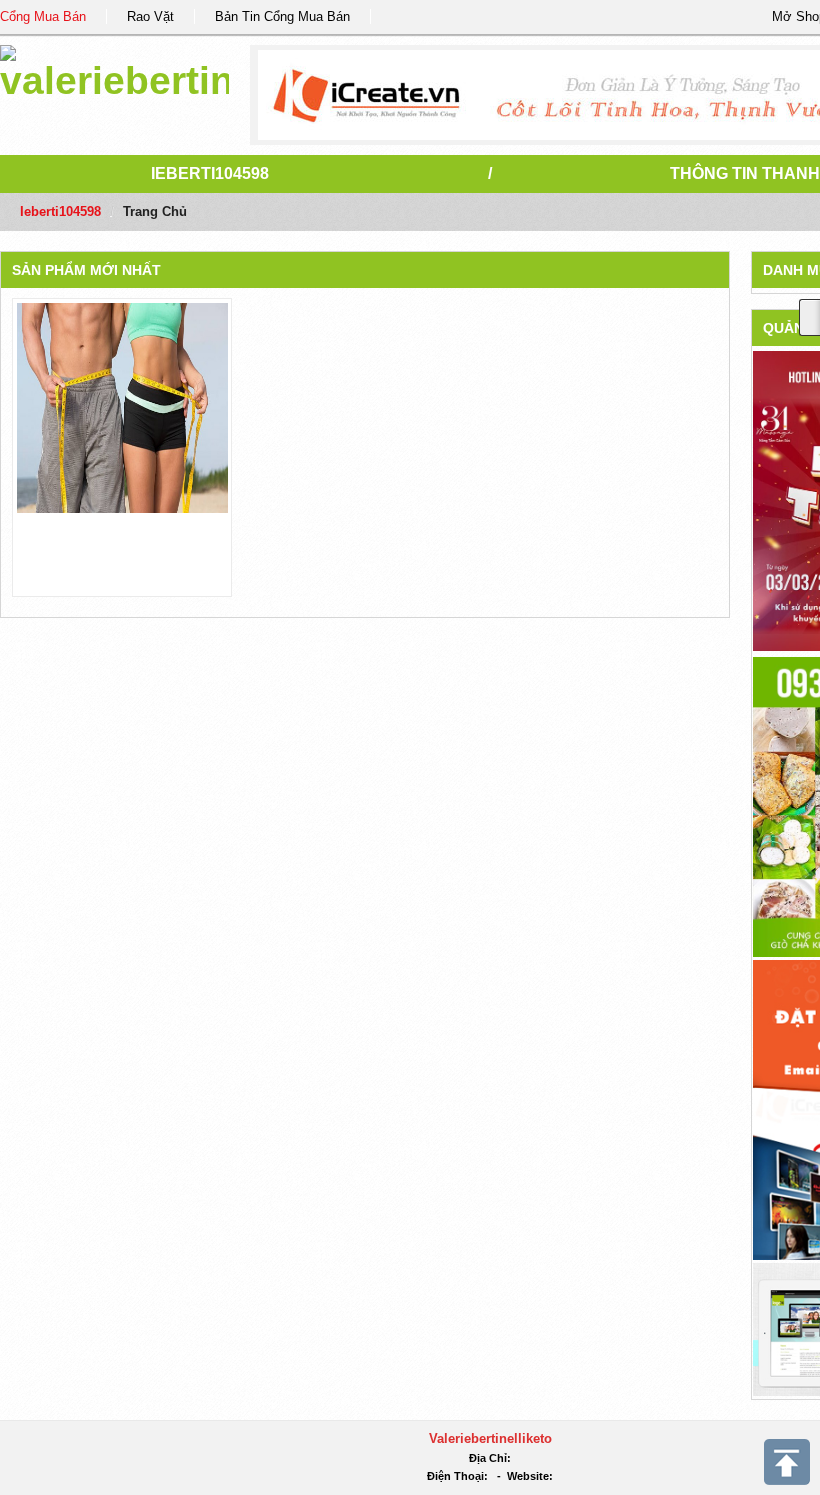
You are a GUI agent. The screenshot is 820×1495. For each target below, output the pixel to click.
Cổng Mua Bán (43, 16)
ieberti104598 (210, 173)
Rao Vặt (150, 16)
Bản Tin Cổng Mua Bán (282, 16)
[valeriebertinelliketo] (114, 69)
